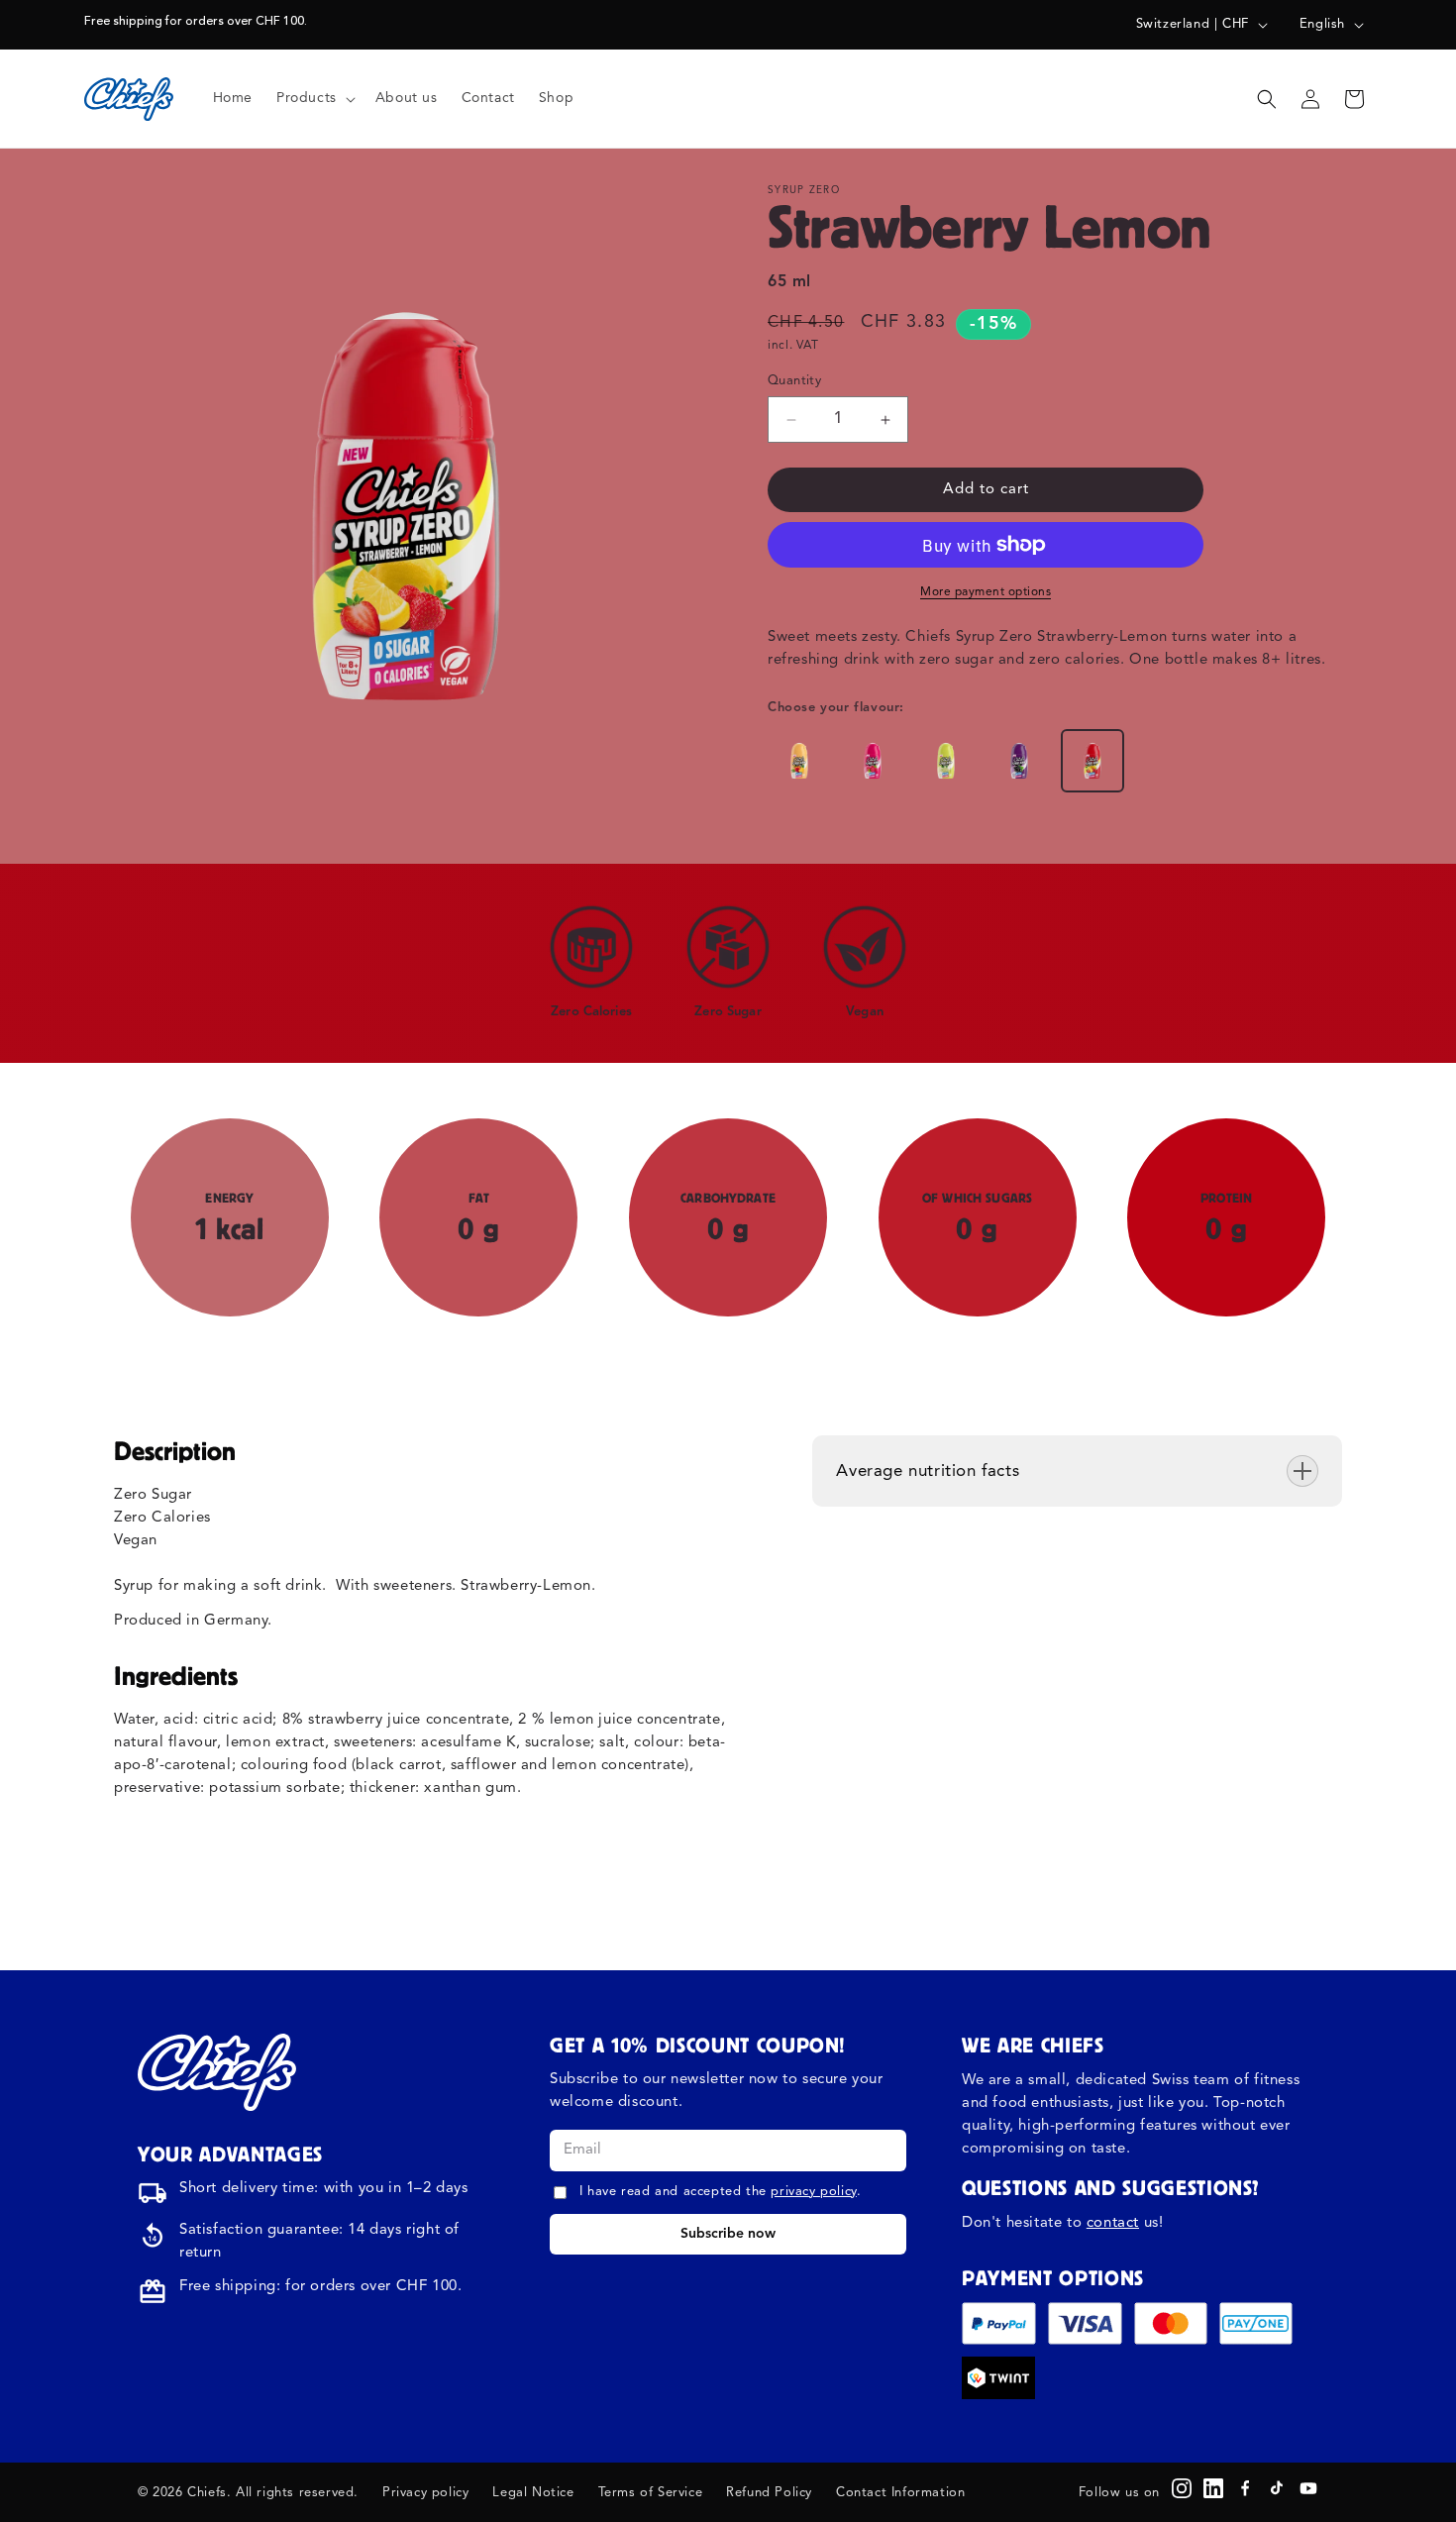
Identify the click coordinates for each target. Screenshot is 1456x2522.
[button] (314, 98)
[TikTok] (1277, 2488)
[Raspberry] (873, 761)
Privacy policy (425, 2493)
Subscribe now (728, 2234)
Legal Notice (533, 2493)
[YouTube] (1308, 2488)
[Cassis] (1019, 761)
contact (1113, 2223)
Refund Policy (769, 2493)
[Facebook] (1245, 2488)
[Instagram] (1182, 2488)
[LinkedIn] (1213, 2488)
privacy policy (813, 2192)
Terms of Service (651, 2493)
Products (307, 98)
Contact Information (900, 2493)
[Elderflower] (946, 761)
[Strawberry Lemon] (1092, 761)
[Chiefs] (217, 2072)
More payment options (986, 592)
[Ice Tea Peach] (799, 761)
